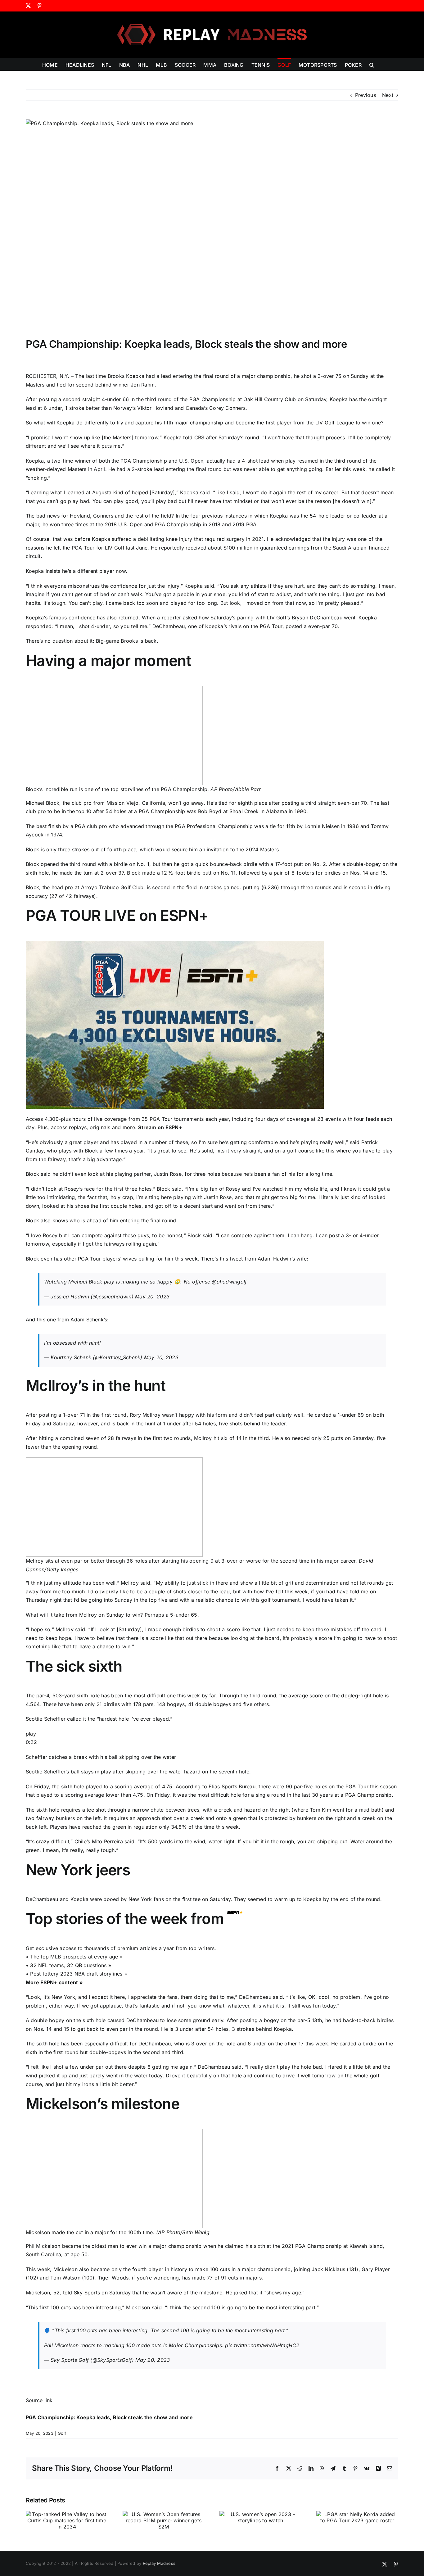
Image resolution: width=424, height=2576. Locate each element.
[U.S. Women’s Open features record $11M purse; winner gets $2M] (164, 2514)
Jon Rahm (143, 385)
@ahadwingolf (229, 1282)
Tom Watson (65, 2278)
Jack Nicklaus (328, 2269)
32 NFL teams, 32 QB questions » (70, 1965)
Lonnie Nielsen (322, 826)
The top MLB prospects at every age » (76, 1957)
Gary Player (376, 2269)
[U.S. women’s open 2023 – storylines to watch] (260, 2514)
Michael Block (43, 803)
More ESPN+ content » (54, 1982)
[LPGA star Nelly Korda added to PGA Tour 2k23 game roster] (357, 2514)
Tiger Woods (113, 2278)
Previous (365, 95)
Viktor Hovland (155, 408)
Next (388, 95)
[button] (372, 64)
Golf (62, 2433)
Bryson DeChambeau (317, 618)
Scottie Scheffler (46, 1719)
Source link (39, 2400)
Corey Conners (227, 408)
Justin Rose (168, 1174)
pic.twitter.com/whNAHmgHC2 (262, 2345)
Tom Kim (320, 1810)
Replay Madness (159, 2563)
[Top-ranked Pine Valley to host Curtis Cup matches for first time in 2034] (67, 2514)
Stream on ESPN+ (160, 1127)
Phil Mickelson (43, 2246)
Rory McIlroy (145, 1415)
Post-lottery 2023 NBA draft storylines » (79, 1974)
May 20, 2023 (152, 1297)
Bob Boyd (210, 811)
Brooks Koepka (126, 376)
